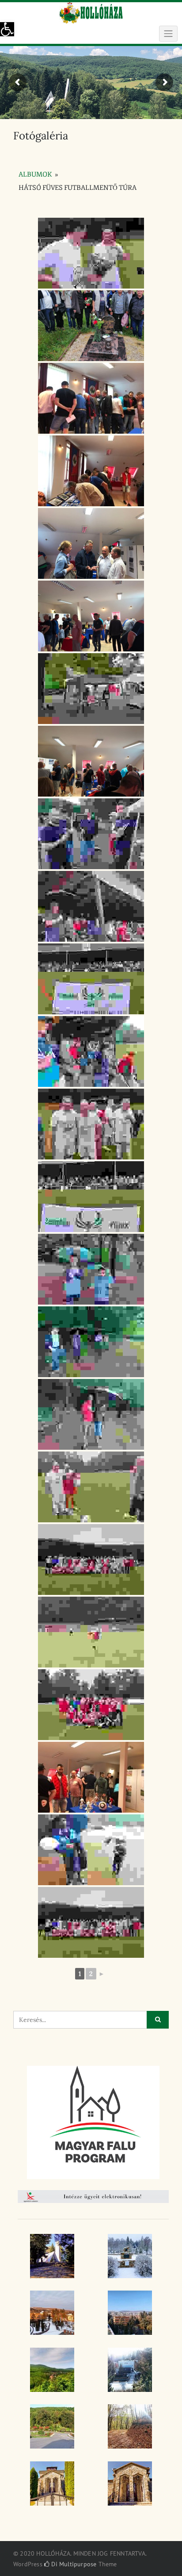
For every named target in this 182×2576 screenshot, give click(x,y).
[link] (7, 29)
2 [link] (91, 1974)
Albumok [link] (35, 175)
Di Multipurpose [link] (73, 2564)
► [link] (102, 1974)
